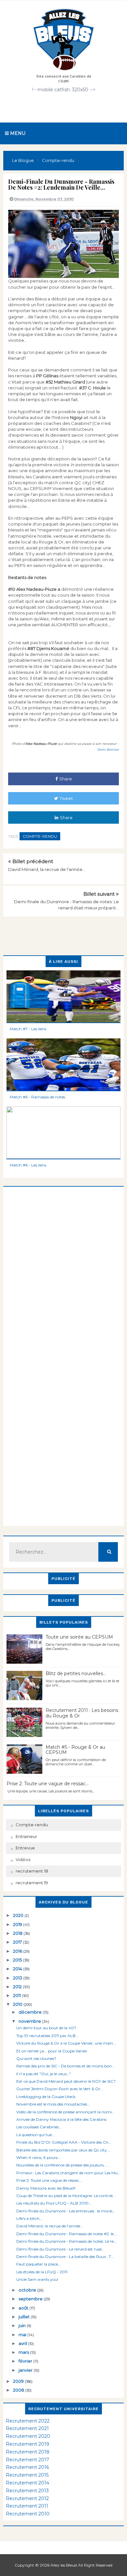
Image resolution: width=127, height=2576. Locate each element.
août (24, 2308)
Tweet (66, 798)
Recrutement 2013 (27, 2491)
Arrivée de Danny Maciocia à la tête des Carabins (61, 2119)
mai (23, 2335)
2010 (18, 2004)
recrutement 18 (32, 1871)
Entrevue (25, 1848)
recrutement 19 (32, 1883)
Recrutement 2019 (28, 2444)
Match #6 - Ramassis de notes (37, 1097)
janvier (26, 2370)
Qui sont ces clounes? (36, 2058)
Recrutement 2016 (27, 2467)
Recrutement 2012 (27, 2498)
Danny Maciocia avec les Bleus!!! (46, 2188)
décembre (31, 2012)
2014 (18, 1969)
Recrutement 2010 (28, 2514)
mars (24, 2352)
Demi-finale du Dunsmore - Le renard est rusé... (60, 2249)
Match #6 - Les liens (28, 1165)
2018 (18, 1933)
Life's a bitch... (29, 2218)
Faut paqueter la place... (39, 2264)
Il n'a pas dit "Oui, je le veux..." (44, 2074)
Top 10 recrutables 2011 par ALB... (47, 2036)
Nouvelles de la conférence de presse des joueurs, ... (62, 2165)
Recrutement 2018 (28, 2452)
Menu (17, 133)
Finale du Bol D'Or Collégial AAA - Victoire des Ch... (64, 2142)
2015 (18, 1960)
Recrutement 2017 (28, 2460)
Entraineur (26, 1836)
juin (23, 2325)
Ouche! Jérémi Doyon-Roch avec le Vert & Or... (60, 2089)
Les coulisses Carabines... (39, 2127)
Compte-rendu (40, 836)
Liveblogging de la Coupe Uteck (46, 2097)
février (26, 2361)
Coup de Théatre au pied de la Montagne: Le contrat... (66, 2196)
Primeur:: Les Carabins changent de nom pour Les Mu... (68, 2173)
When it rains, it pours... (38, 2157)
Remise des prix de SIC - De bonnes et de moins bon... (65, 2066)
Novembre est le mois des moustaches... (53, 2104)
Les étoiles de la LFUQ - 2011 (42, 2272)
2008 (19, 2390)
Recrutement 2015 (27, 2475)
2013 (18, 1978)
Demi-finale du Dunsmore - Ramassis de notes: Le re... (66, 2241)
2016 (18, 1951)
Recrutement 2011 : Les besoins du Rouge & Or (82, 1713)
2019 (18, 1924)
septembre (31, 2299)
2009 (19, 2381)
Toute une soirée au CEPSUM (79, 1637)
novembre (30, 2021)
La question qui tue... (35, 2135)
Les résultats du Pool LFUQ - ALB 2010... (54, 2203)
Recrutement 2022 (28, 2421)
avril (23, 2343)
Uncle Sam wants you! (37, 2279)
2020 (19, 1915)
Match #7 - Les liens (28, 1029)
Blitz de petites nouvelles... (76, 1673)
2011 (17, 1995)
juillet (25, 2317)
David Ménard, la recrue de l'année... (47, 869)
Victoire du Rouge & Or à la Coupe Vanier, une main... (66, 2043)
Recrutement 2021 (27, 2428)
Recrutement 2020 (28, 2436)
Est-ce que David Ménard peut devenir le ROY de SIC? (66, 2081)
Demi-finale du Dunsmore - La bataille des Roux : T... (65, 2257)
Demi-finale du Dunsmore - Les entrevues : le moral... (66, 2211)
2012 (18, 1987)
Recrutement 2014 (28, 2483)
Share (66, 779)
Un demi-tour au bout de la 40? (46, 2028)
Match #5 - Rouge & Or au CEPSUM (75, 1750)
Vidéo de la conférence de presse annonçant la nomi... (65, 2112)
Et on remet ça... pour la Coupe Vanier (52, 2051)
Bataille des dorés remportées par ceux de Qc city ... (63, 2150)
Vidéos (23, 1860)
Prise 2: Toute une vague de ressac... (48, 1784)
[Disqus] (63, 1268)
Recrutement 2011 (27, 2506)
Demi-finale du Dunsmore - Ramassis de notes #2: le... (66, 2234)
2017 (18, 1942)
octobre (28, 2290)
